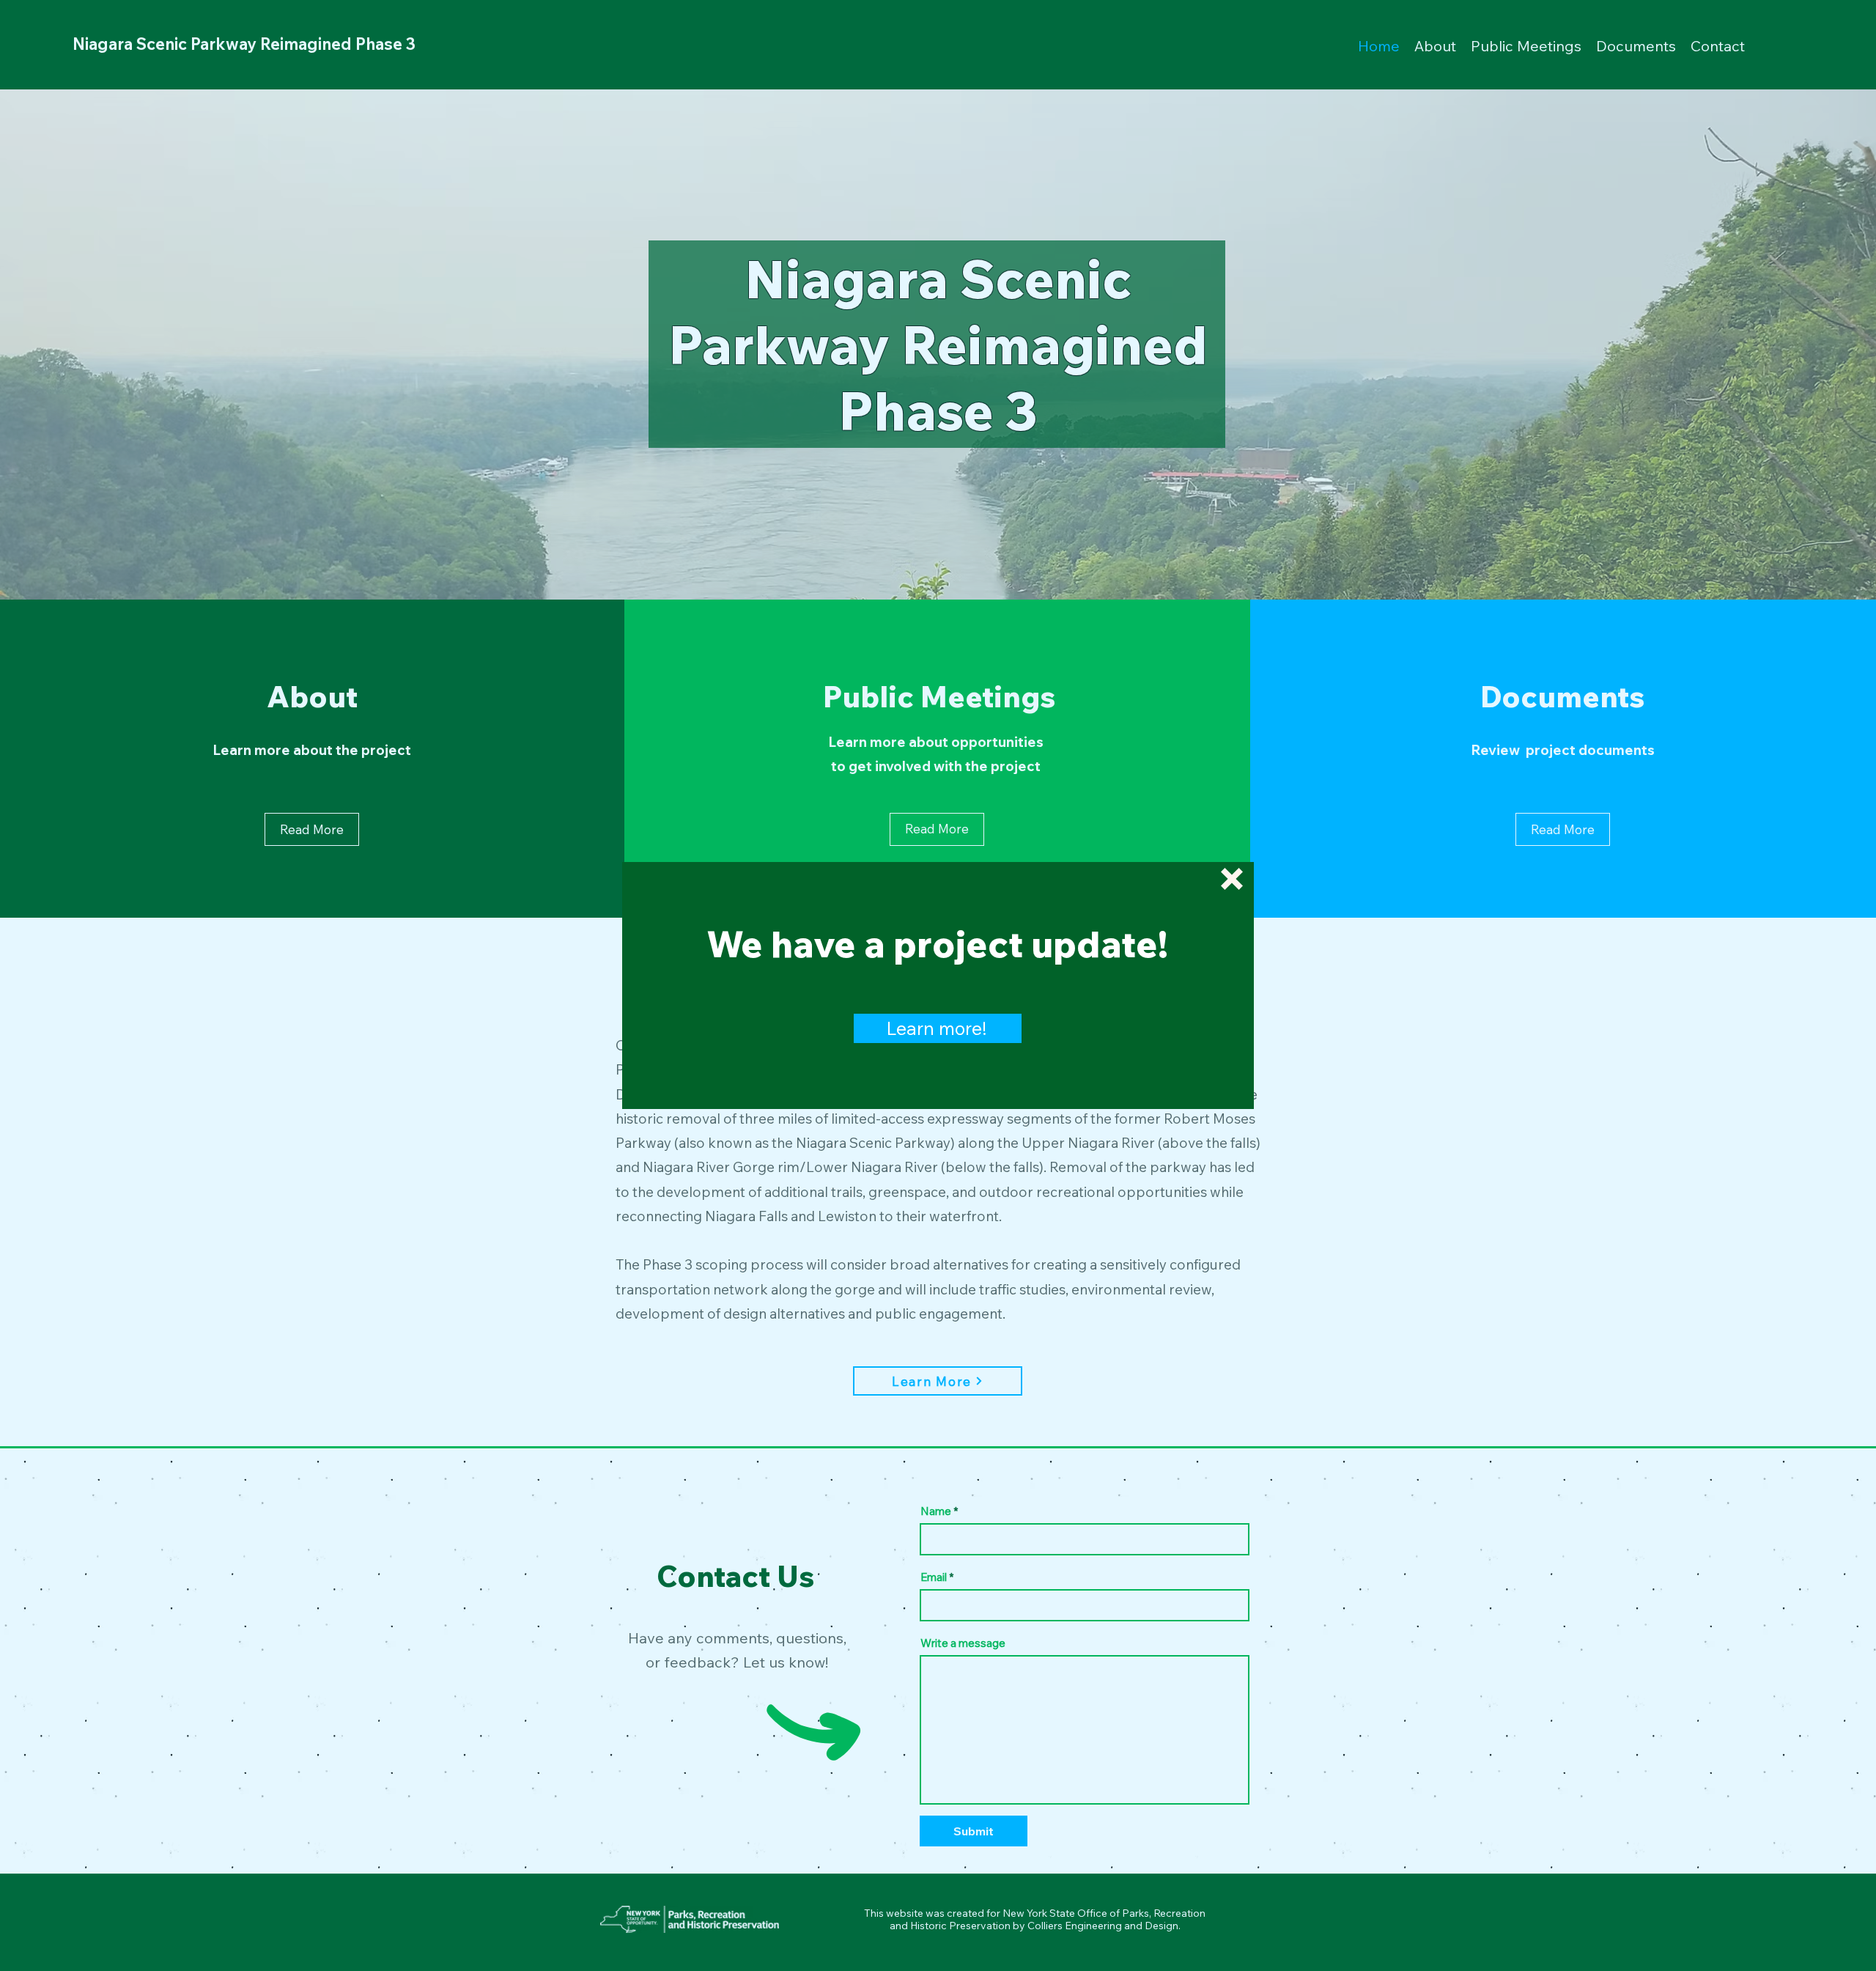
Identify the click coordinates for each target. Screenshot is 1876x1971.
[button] (1232, 879)
